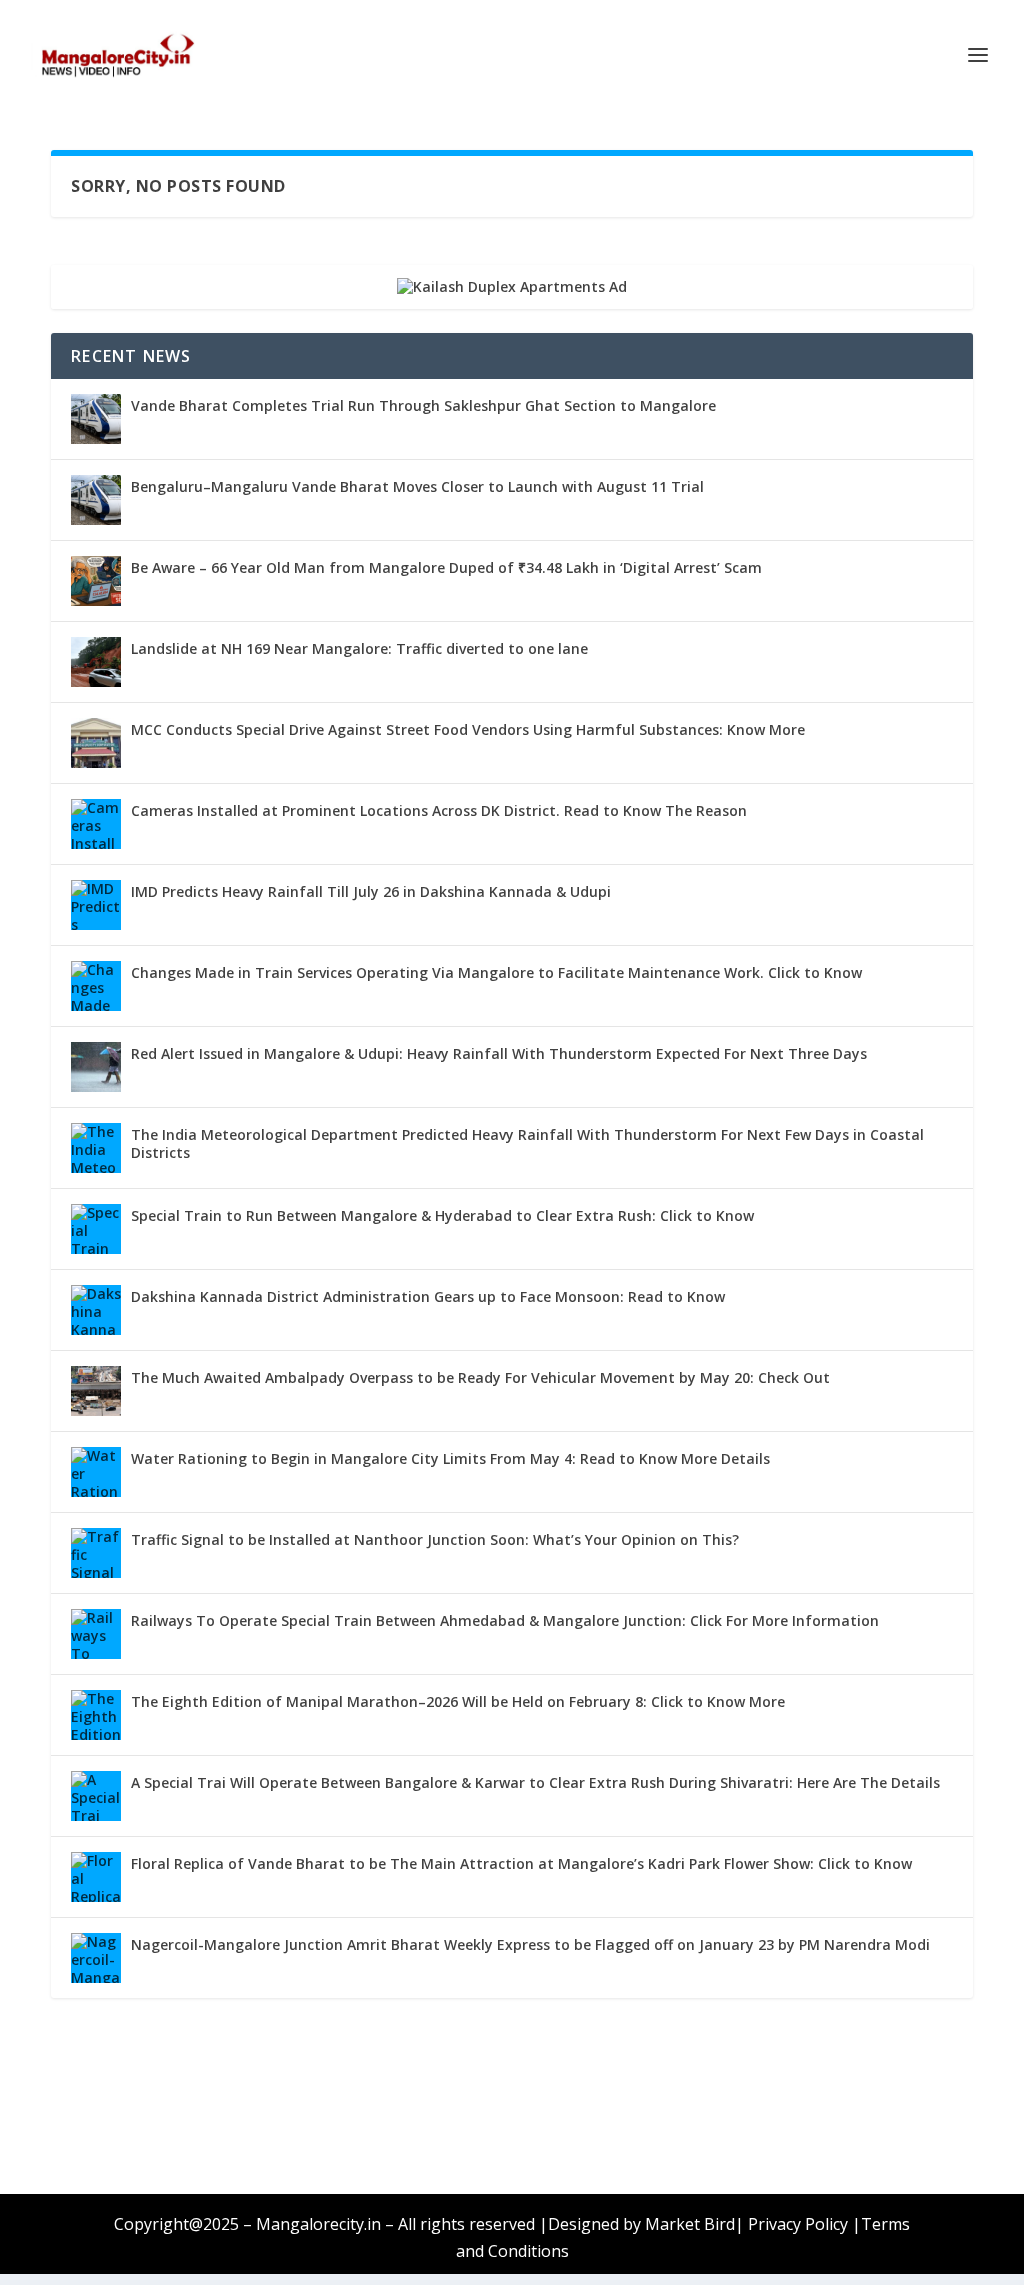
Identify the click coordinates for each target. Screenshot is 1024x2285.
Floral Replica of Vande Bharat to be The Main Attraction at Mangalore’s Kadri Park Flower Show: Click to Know (521, 1863)
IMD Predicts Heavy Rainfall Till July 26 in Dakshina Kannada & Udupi (371, 891)
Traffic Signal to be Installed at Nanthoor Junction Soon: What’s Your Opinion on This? (435, 1539)
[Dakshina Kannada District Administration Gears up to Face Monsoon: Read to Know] (96, 1310)
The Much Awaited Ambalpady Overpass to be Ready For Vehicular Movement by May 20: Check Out (480, 1377)
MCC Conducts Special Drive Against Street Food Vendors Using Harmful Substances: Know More (468, 729)
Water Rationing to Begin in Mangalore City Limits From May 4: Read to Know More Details (450, 1458)
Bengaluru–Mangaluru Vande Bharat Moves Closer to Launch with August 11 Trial (417, 486)
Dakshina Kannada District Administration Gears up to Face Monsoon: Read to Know (428, 1296)
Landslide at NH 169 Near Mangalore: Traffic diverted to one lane (359, 648)
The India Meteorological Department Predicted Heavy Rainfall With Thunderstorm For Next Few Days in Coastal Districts (527, 1143)
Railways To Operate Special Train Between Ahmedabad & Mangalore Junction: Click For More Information (505, 1620)
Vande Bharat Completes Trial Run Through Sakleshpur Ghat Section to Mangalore (423, 405)
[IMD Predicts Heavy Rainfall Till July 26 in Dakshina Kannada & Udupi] (96, 905)
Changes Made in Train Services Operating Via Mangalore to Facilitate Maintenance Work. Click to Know (496, 972)
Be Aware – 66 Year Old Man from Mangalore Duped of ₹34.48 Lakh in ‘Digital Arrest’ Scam (446, 567)
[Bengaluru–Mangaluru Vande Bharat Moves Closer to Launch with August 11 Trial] (96, 500)
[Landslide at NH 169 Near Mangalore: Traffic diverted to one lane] (96, 662)
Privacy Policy (798, 2224)
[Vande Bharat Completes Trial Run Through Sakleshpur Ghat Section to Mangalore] (96, 419)
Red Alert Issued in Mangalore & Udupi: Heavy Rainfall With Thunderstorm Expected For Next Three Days (499, 1053)
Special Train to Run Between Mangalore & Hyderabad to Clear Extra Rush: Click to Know (442, 1215)
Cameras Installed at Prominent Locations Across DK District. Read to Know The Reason (439, 810)
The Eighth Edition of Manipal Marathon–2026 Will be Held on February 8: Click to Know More (458, 1701)
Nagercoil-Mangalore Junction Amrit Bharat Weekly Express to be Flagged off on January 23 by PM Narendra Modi (530, 1944)
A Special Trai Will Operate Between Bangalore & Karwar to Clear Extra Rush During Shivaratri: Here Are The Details (535, 1782)
